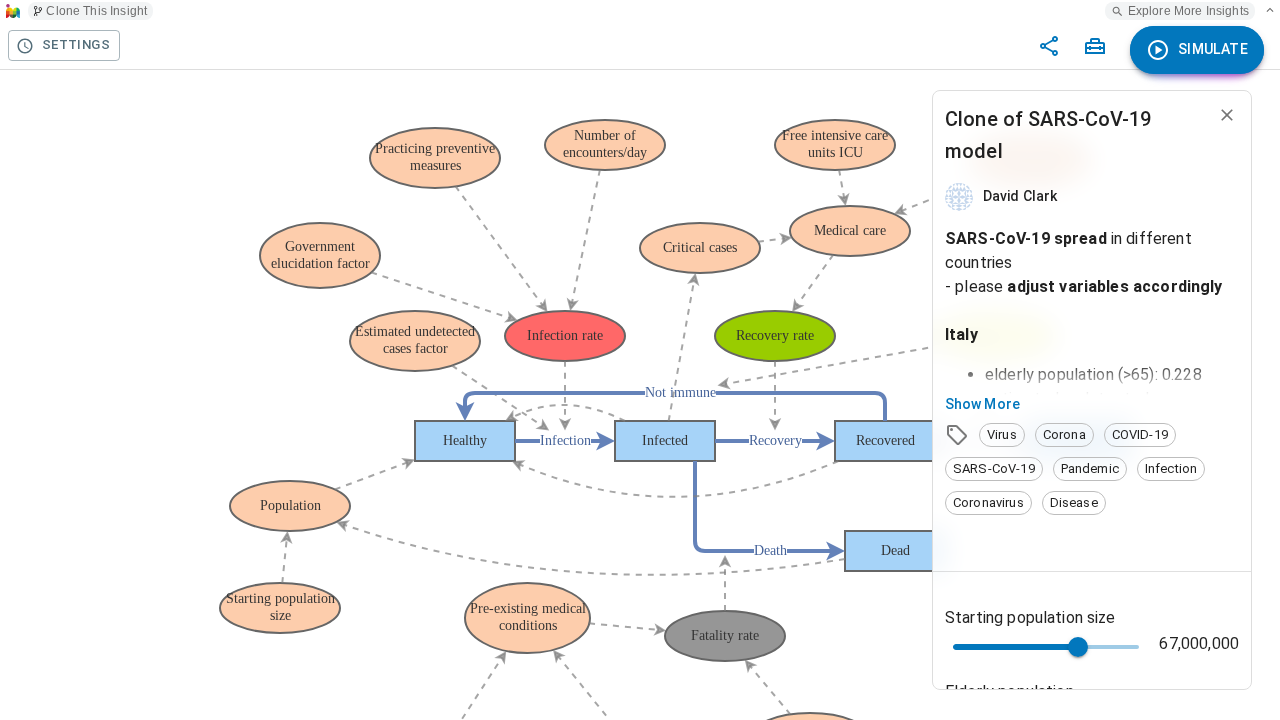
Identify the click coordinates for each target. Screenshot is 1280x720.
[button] (1002, 435)
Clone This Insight (96, 11)
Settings (76, 44)
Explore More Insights (1188, 11)
